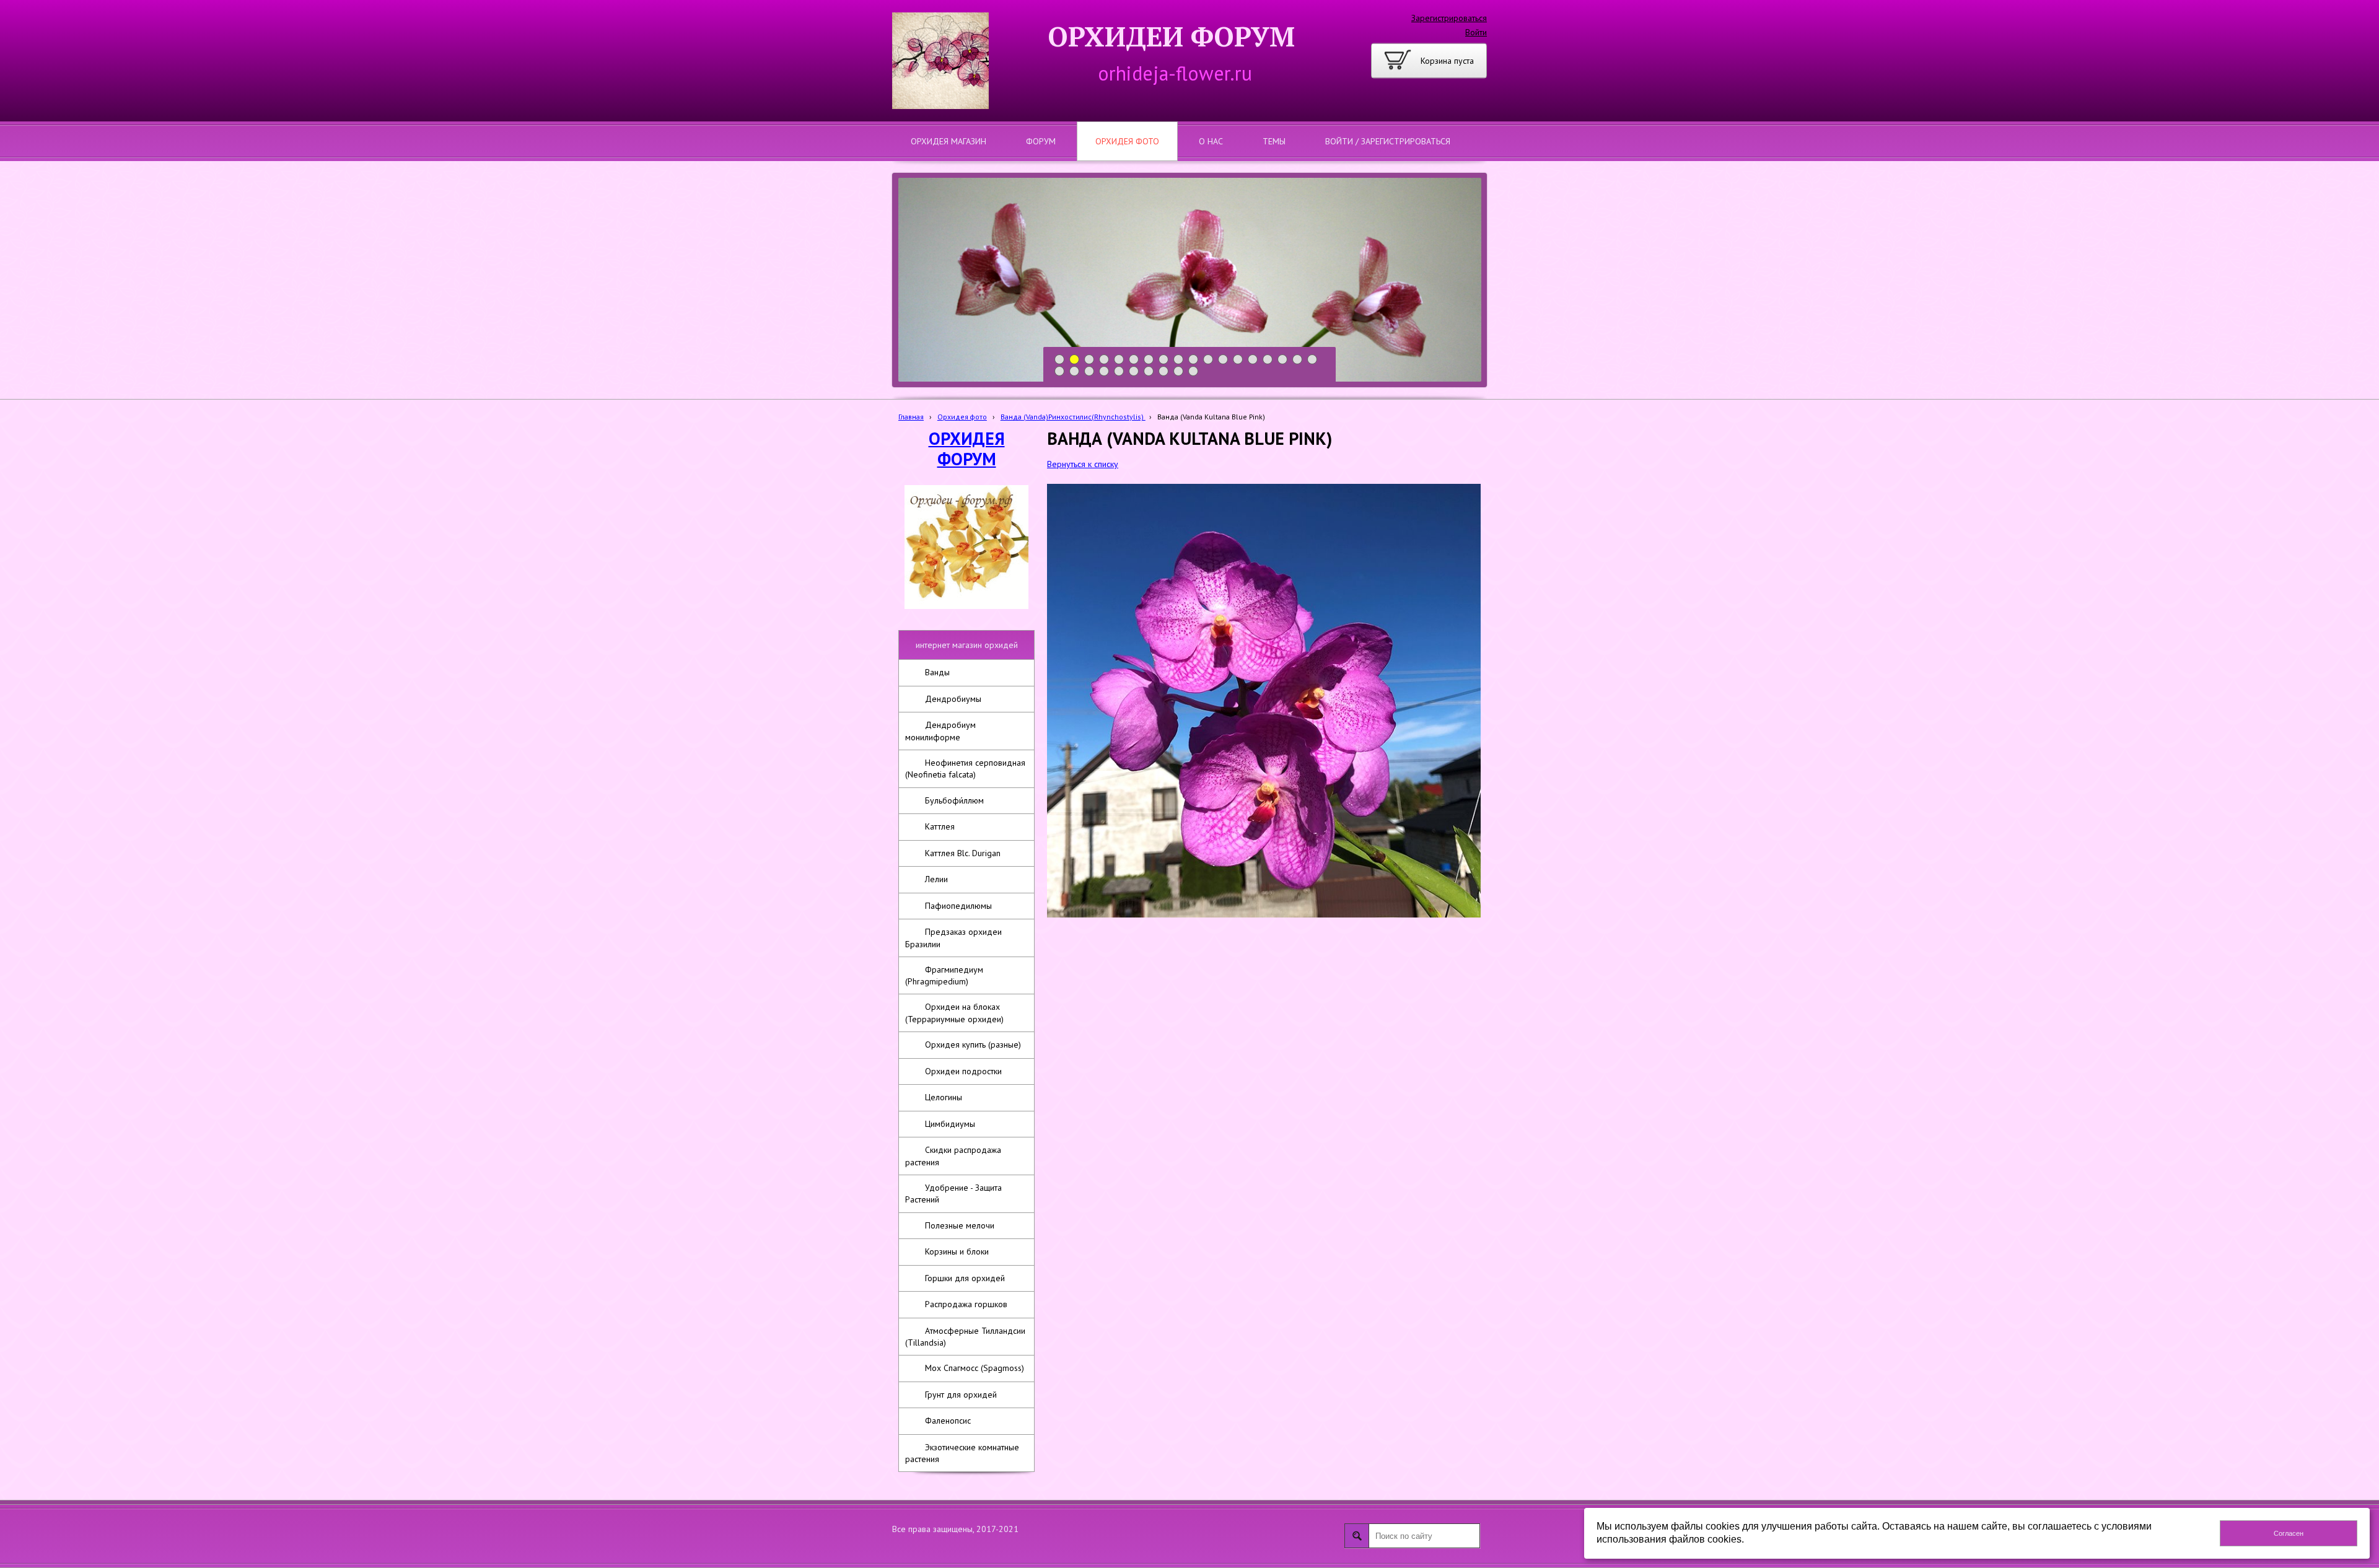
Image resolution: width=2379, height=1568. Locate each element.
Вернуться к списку (1083, 464)
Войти (1476, 32)
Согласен (2289, 1533)
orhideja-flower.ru (1175, 73)
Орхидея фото (962, 417)
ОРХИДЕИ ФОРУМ (1171, 36)
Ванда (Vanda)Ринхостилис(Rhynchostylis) (1073, 417)
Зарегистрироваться (1449, 18)
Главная (911, 417)
